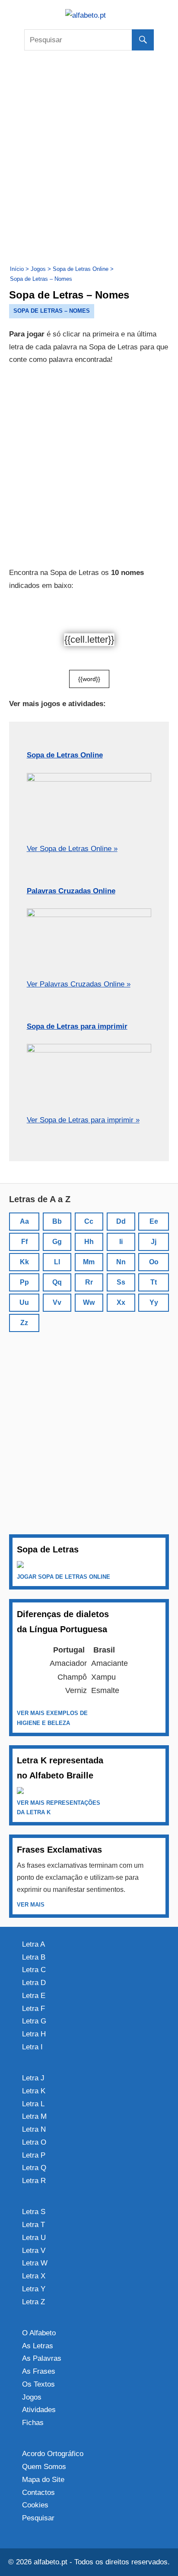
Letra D (34, 1983)
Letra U (34, 2238)
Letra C (34, 1970)
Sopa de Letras (48, 1549)
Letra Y (34, 2289)
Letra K (34, 2091)
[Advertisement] (89, 157)
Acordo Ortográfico (53, 2454)
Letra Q (34, 2168)
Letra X (34, 2276)
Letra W (35, 2263)
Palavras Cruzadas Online (71, 891)
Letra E (34, 1996)
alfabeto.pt (51, 2562)
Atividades (39, 2410)
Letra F (33, 2009)
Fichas (33, 2423)
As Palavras (42, 2358)
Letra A (33, 1944)
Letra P (34, 2155)
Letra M (34, 2116)
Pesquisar (38, 2518)
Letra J (33, 2078)
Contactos (38, 2493)
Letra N (34, 2129)
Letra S (34, 2212)
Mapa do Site (43, 2480)
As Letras (38, 2346)
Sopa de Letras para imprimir (77, 1026)
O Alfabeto (39, 2333)
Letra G (34, 2021)
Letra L (33, 2104)
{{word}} (89, 679)
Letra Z (33, 2302)
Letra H (34, 2034)
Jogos (32, 2397)
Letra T (33, 2225)
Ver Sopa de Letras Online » (72, 849)
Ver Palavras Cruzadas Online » (79, 984)
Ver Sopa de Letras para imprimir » (83, 1120)
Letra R (34, 2181)
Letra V (34, 2251)
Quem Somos (44, 2467)
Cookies (35, 2505)
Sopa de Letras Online (65, 755)
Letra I (32, 2047)
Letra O (34, 2142)
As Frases (39, 2371)
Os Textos (38, 2384)
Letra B (34, 1957)
